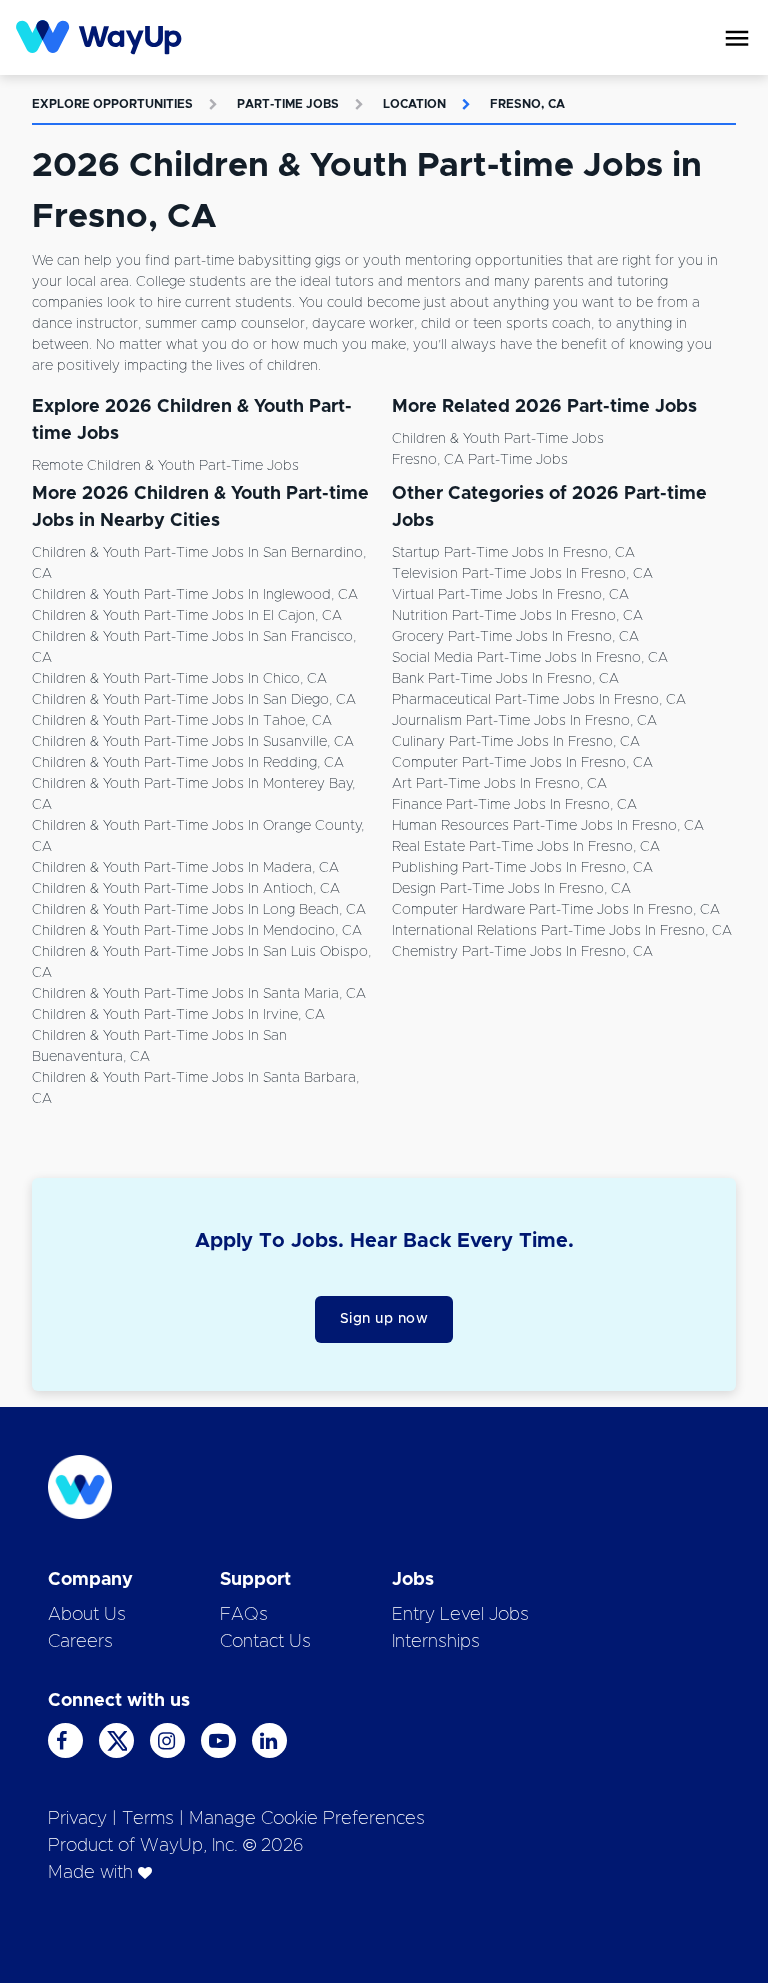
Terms (148, 1819)
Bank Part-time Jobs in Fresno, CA (505, 679)
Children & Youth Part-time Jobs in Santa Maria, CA (199, 994)
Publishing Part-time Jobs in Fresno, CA (522, 868)
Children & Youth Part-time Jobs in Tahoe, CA (182, 721)
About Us (87, 1615)
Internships (436, 1642)
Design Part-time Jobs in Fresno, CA (511, 889)
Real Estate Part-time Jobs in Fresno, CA (526, 847)
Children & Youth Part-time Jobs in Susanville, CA (193, 742)
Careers (80, 1642)
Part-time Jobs (288, 104)
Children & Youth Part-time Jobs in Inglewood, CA (195, 595)
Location (414, 104)
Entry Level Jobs (460, 1615)
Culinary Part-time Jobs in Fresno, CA (516, 742)
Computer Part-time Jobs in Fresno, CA (522, 763)
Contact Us (265, 1642)
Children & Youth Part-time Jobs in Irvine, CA (178, 1015)
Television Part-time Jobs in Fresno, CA (522, 574)
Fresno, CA (527, 104)
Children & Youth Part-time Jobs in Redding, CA (188, 763)
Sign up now (384, 1319)
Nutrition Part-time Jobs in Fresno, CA (517, 616)
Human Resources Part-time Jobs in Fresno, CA (548, 826)
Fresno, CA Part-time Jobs (480, 460)
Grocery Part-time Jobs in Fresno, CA (515, 637)
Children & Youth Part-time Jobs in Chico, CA (179, 679)
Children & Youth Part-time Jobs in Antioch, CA (186, 889)
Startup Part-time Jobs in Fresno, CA (513, 553)
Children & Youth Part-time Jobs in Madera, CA (185, 868)
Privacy (77, 1819)
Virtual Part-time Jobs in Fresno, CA (510, 595)
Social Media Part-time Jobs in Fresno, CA (530, 658)
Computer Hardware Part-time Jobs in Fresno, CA (556, 910)
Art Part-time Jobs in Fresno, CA (499, 784)
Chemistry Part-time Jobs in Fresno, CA (522, 952)
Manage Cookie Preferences (307, 1819)
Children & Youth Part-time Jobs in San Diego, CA (194, 700)
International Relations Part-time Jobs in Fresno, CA (562, 931)
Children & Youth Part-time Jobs (498, 439)
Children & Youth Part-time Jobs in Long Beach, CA (199, 910)
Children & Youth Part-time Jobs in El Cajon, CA (187, 616)
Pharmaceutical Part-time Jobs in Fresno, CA (539, 700)
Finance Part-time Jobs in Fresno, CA (514, 805)
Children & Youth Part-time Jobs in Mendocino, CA (197, 931)
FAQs (244, 1615)
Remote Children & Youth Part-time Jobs (165, 466)
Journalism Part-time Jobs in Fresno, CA (524, 721)
